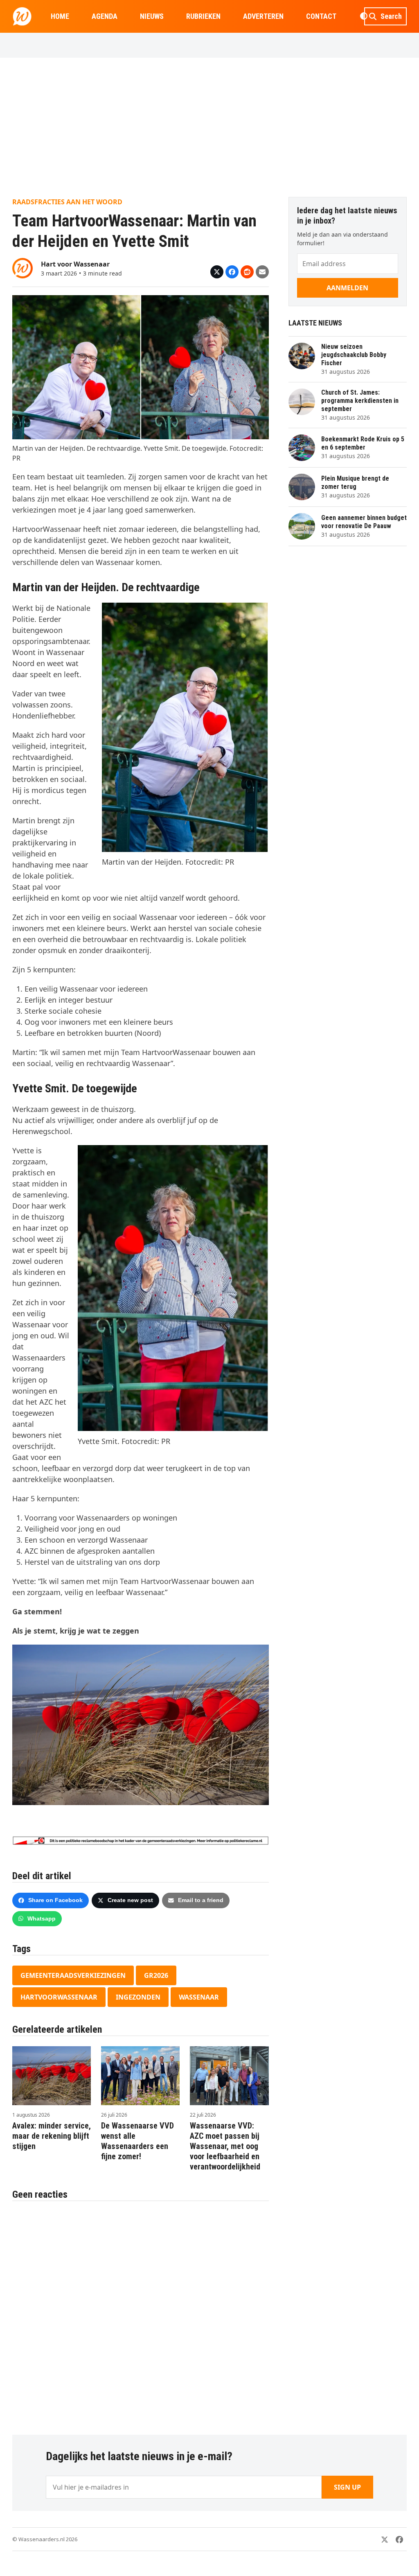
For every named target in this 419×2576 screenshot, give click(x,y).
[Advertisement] (209, 127)
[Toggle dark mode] (364, 16)
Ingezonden (138, 1997)
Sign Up (347, 2487)
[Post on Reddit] (247, 272)
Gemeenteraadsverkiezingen (73, 1975)
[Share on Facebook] (232, 272)
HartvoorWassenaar (59, 1997)
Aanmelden (347, 288)
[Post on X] (217, 272)
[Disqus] (141, 2314)
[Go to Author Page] (23, 267)
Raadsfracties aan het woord (67, 202)
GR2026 (156, 1975)
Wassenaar (199, 1997)
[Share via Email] (262, 272)
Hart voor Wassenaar (75, 264)
